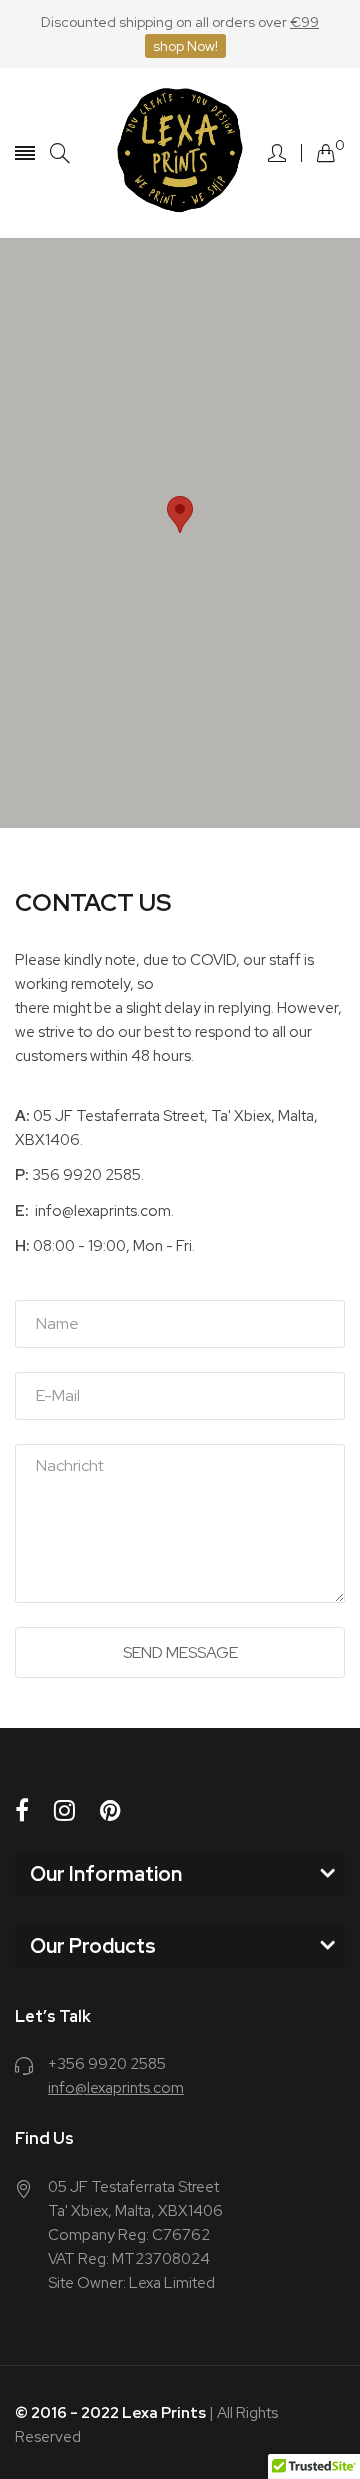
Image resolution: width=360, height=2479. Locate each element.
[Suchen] (60, 153)
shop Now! (185, 46)
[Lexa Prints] (180, 153)
